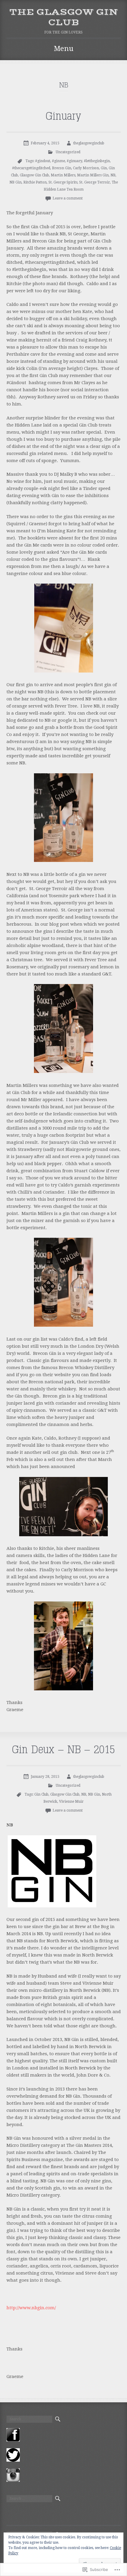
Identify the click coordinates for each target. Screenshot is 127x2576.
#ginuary (74, 161)
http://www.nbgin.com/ (31, 2308)
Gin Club (41, 1794)
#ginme (58, 161)
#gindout (43, 161)
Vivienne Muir (71, 1802)
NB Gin (16, 182)
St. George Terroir (95, 182)
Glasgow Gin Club (34, 175)
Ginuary (63, 116)
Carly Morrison (86, 168)
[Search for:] (29, 2419)
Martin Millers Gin (93, 175)
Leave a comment (68, 198)
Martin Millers (63, 175)
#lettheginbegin (97, 161)
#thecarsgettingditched (31, 168)
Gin (104, 168)
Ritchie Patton (35, 182)
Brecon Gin (62, 168)
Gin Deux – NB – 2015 (63, 1750)
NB (113, 175)
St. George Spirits (63, 182)
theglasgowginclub (89, 143)
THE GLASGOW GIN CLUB (64, 17)
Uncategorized (68, 152)
